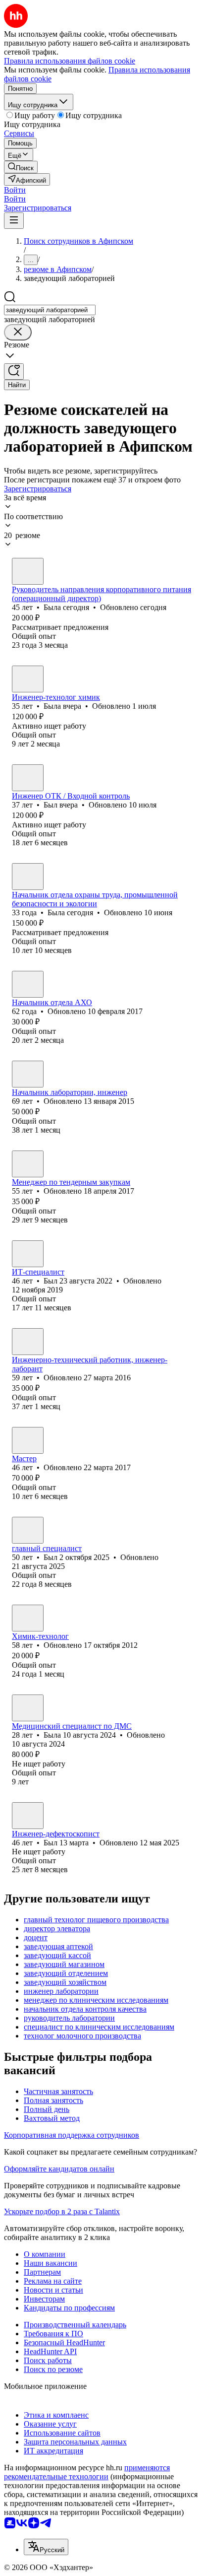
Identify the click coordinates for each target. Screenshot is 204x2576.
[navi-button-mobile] (14, 221)
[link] (21, 167)
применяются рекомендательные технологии (87, 2472)
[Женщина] (28, 571)
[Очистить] (18, 332)
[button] (15, 190)
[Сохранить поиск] (14, 372)
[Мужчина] (28, 778)
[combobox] (50, 310)
